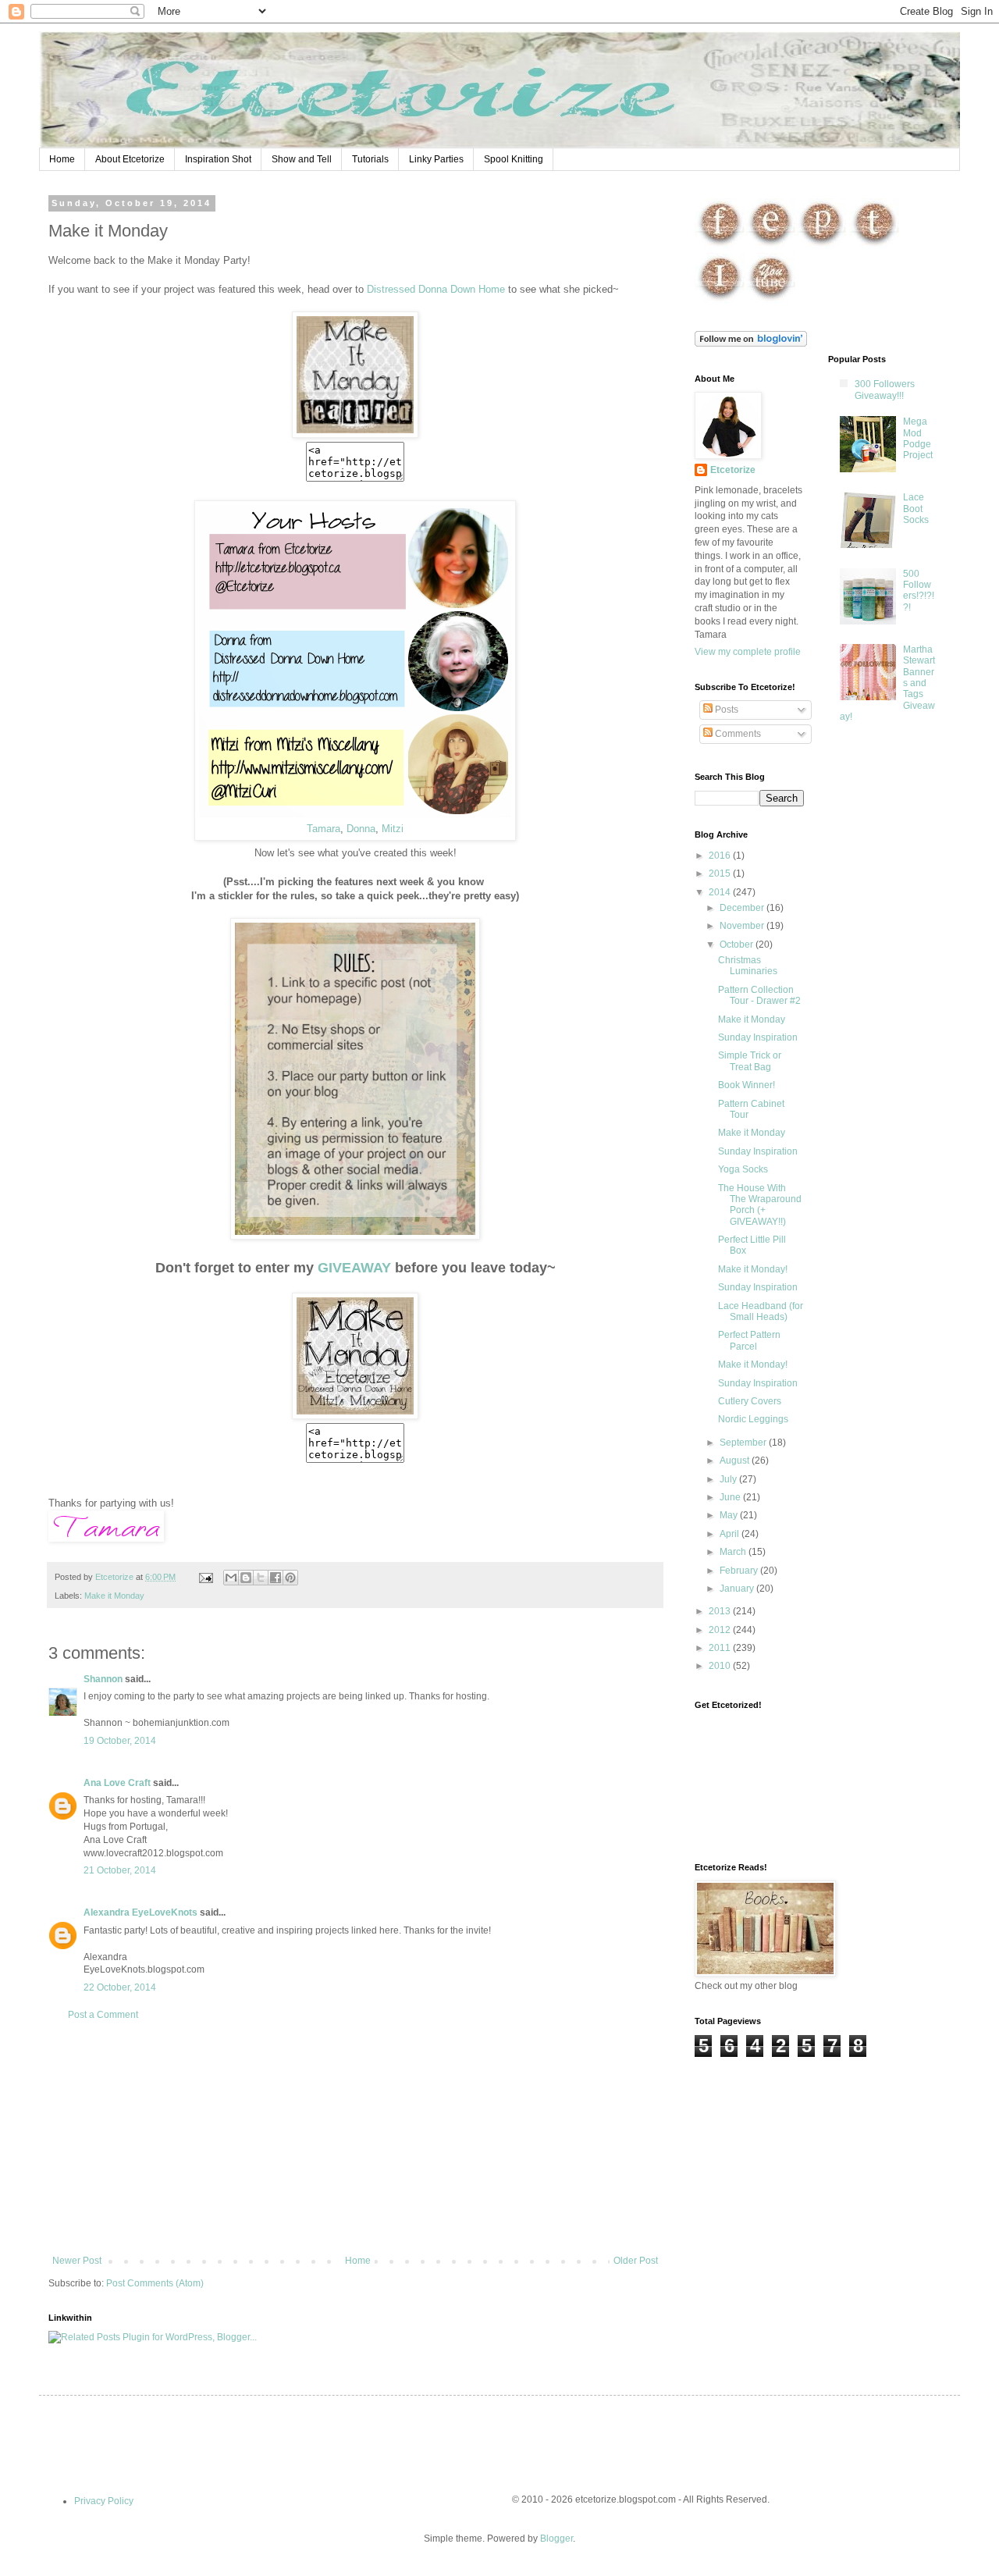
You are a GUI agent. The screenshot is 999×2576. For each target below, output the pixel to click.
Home (62, 159)
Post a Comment (103, 2015)
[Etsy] (771, 246)
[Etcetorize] (355, 434)
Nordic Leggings (753, 1419)
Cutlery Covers (750, 1401)
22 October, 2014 (120, 1987)
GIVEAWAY (354, 1268)
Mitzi (393, 829)
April (731, 1534)
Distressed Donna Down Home (436, 289)
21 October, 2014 (120, 1870)
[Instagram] (720, 301)
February (740, 1571)
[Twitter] (875, 246)
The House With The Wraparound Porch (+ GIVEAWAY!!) (760, 1205)
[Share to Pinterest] (290, 1578)
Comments (737, 734)
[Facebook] (720, 246)
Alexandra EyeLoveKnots (140, 1912)
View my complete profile (748, 652)
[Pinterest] (821, 246)
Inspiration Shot (218, 159)
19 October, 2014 (120, 1741)
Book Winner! (747, 1085)
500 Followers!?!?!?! (919, 591)
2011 (721, 1648)
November (743, 926)
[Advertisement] (355, 2138)
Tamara (324, 829)
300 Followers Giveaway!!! (885, 390)
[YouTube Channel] (771, 301)
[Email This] (231, 1578)
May (730, 1515)
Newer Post (77, 2261)
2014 (721, 892)
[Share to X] (261, 1578)
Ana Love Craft (117, 1783)
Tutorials (370, 159)
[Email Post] (205, 1577)
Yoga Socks (743, 1169)
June (731, 1497)
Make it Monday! (753, 1269)
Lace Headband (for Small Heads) (761, 1311)
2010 (721, 1666)
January (738, 1589)
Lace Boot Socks (916, 509)
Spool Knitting (514, 159)
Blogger (556, 2539)
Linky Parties (436, 159)
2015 (721, 873)
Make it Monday (114, 1596)
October (738, 945)
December (743, 908)
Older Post (636, 2261)
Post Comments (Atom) (155, 2283)
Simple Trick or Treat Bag (750, 1061)
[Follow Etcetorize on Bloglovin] (751, 343)
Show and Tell (302, 159)
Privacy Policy (104, 2501)
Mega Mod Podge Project (918, 438)
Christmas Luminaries (748, 966)
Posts (725, 710)
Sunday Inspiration (758, 1037)
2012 (721, 1630)
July (729, 1479)
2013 (721, 1611)
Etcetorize (733, 470)
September (744, 1443)
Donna (361, 829)
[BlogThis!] (246, 1578)
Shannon (103, 1679)
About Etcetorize (130, 159)
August (736, 1461)
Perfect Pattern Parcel (749, 1340)
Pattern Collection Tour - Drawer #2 (759, 995)
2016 (721, 856)
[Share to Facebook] (276, 1578)
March (734, 1552)
